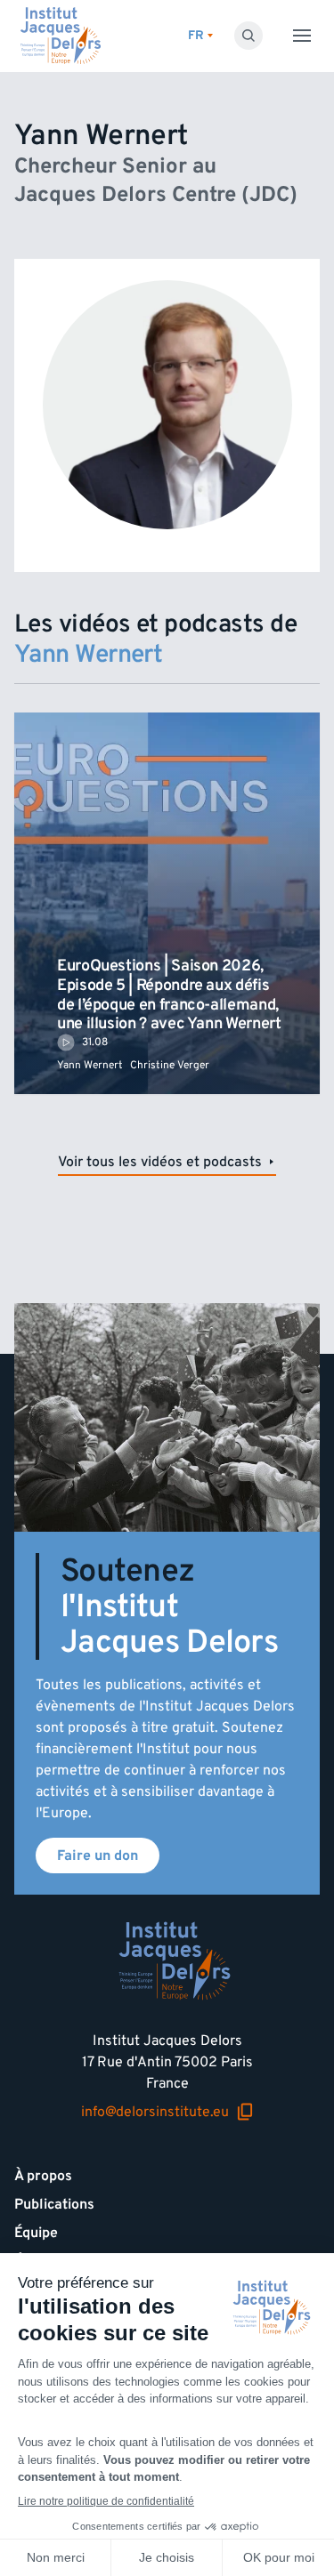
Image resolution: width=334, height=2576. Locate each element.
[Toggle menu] (302, 36)
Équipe (36, 2233)
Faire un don (98, 1856)
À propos (43, 2176)
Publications (54, 2204)
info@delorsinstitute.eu (155, 2112)
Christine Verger (170, 1065)
